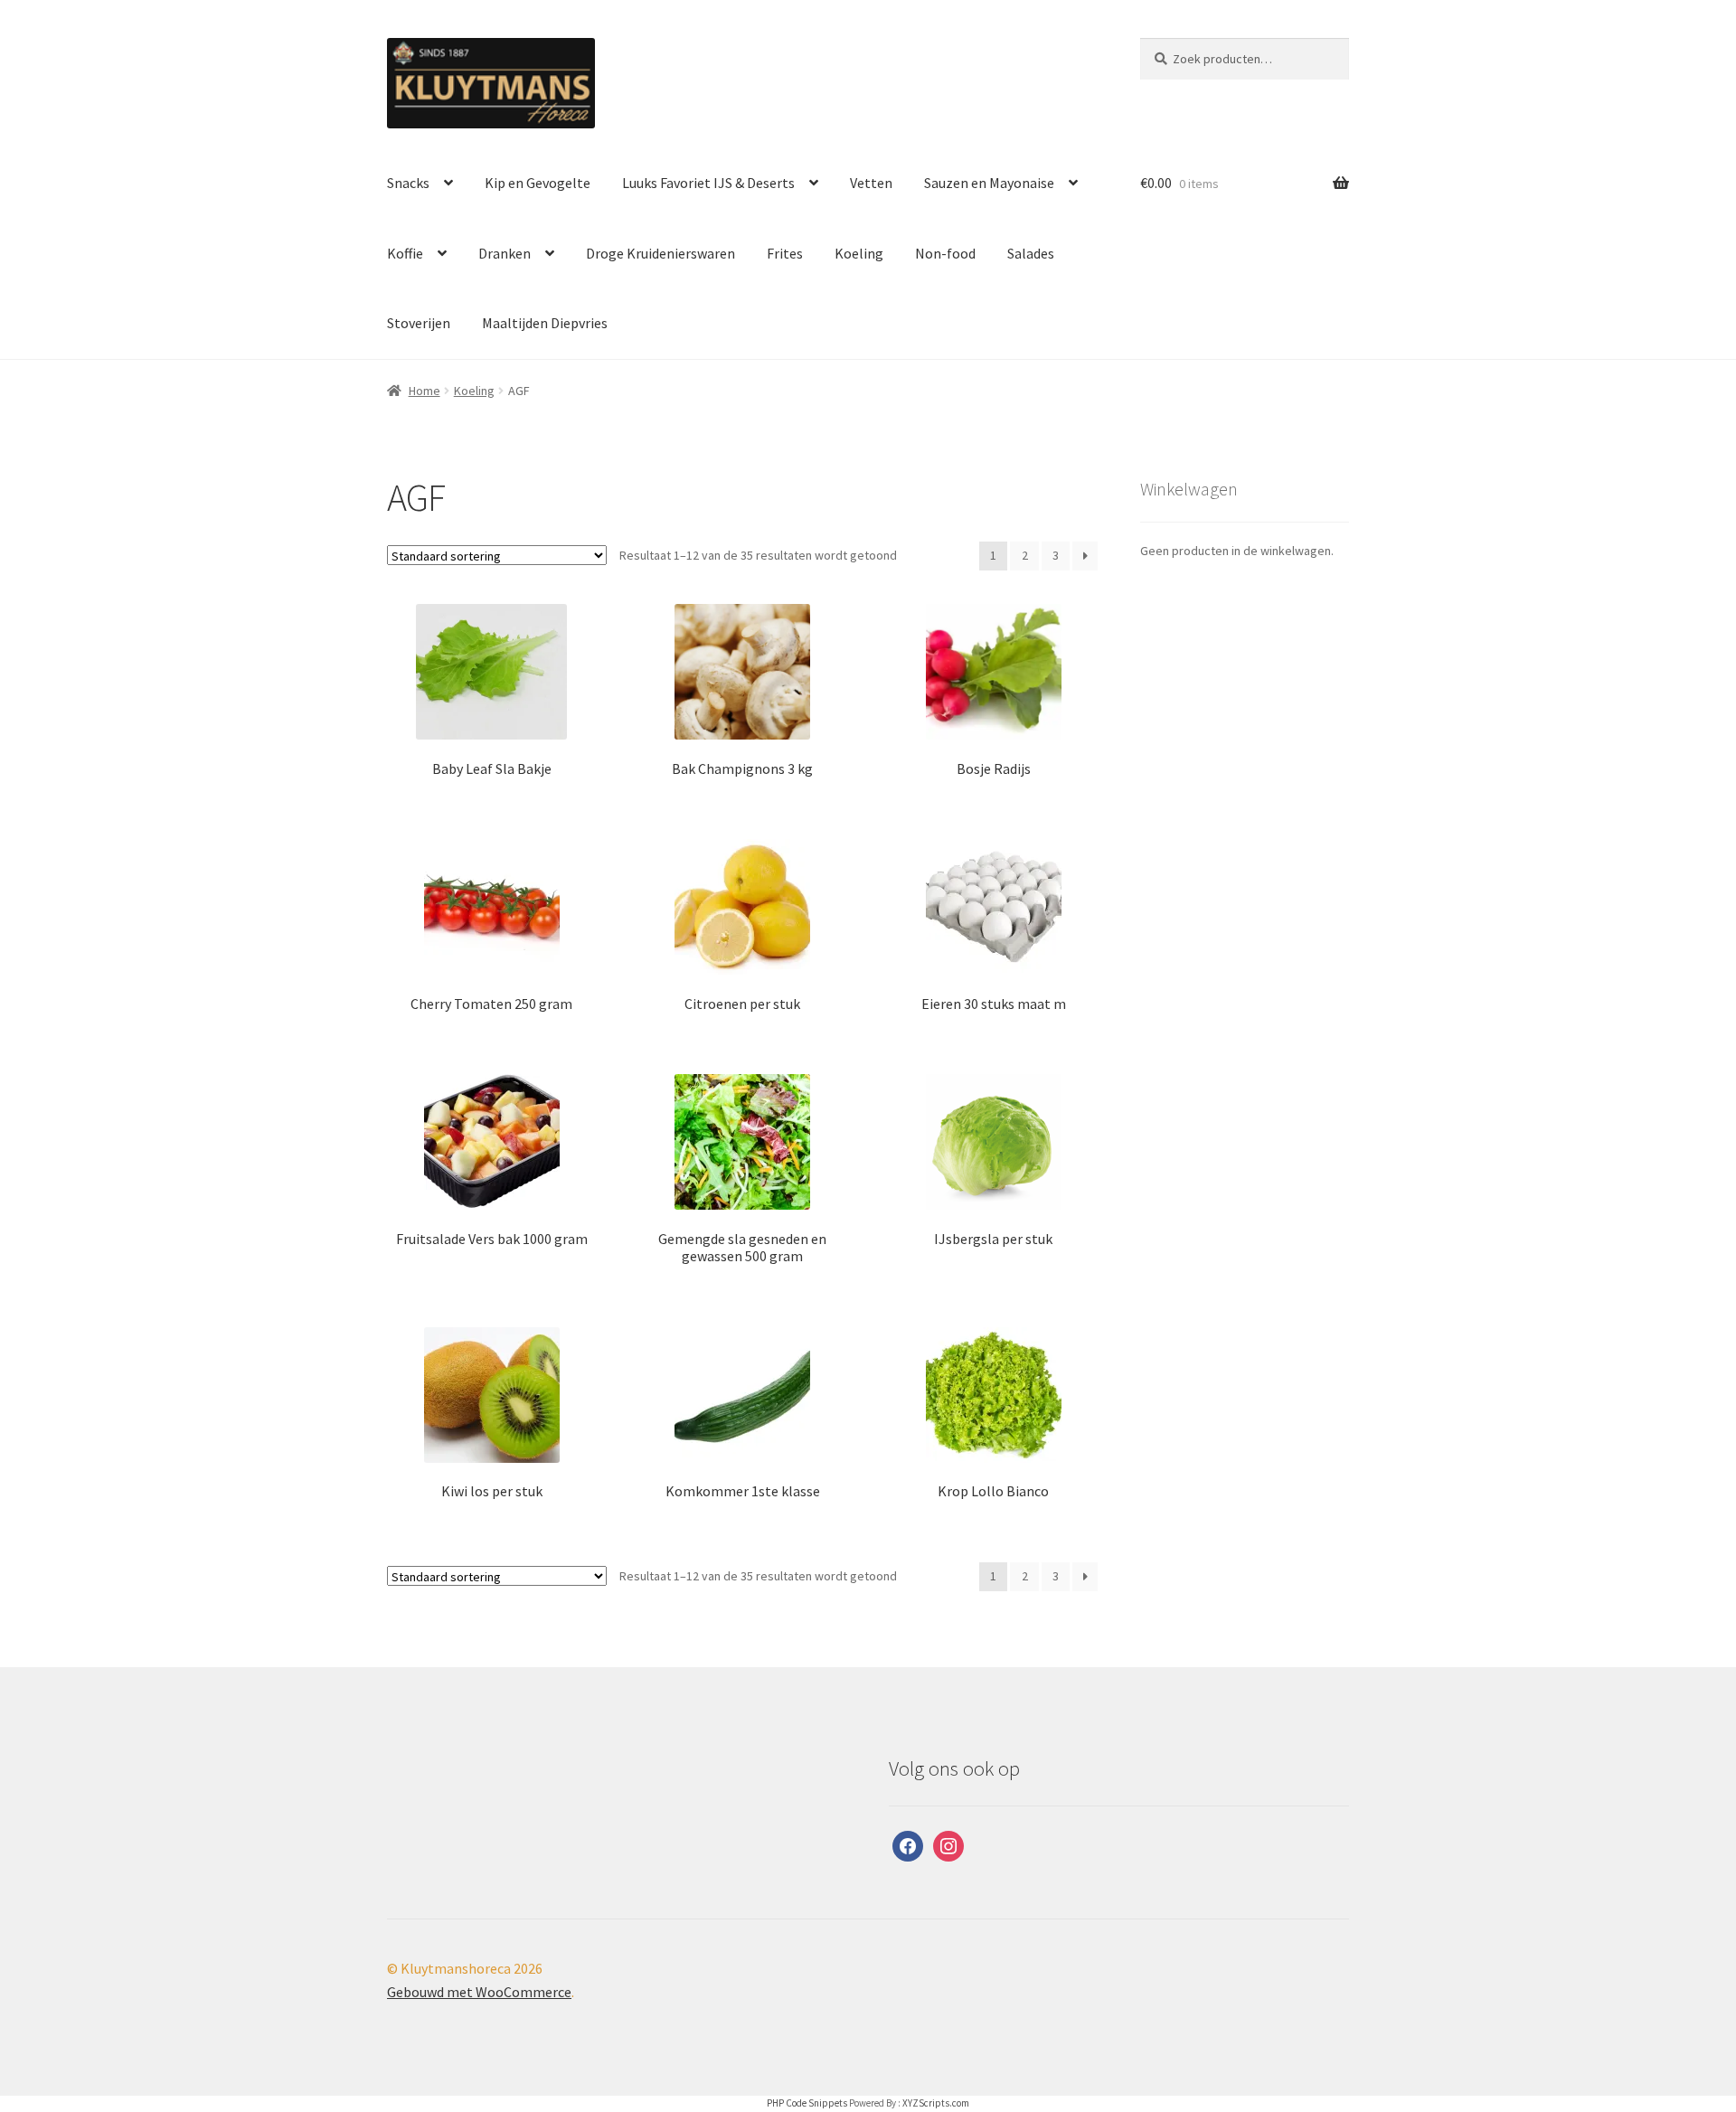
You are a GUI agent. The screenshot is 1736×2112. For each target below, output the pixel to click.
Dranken (505, 253)
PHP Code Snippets (807, 2103)
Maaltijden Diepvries (545, 323)
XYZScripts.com (936, 2103)
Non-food (945, 253)
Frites (785, 253)
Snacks (408, 183)
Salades (1031, 253)
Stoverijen (419, 323)
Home (425, 391)
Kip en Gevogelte (538, 183)
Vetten (871, 183)
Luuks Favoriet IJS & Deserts (708, 183)
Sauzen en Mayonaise (989, 183)
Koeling (859, 253)
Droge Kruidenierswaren (660, 253)
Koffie (405, 253)
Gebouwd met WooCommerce (479, 1992)
